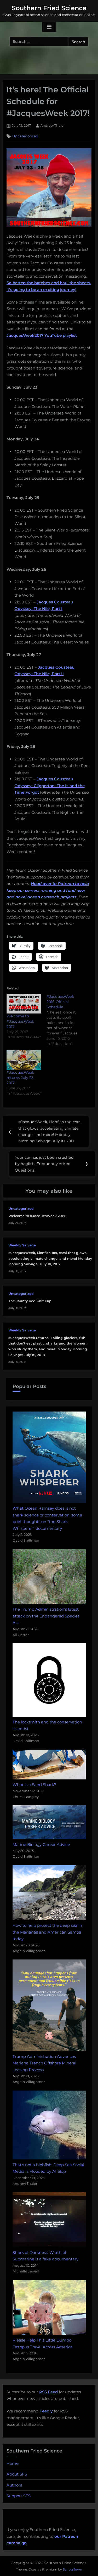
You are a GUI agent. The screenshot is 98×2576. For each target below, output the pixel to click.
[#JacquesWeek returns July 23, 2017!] (24, 1060)
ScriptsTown (72, 2569)
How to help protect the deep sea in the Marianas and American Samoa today (47, 1932)
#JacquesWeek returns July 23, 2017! (20, 1078)
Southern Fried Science (49, 8)
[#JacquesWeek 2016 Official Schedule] (67, 1020)
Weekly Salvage (22, 1245)
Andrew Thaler (53, 125)
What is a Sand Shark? (34, 1785)
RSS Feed (48, 2392)
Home (13, 2463)
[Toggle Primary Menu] (49, 27)
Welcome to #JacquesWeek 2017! (20, 1021)
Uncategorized (25, 136)
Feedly (46, 2411)
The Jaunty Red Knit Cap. (30, 1301)
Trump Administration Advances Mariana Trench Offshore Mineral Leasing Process (44, 2063)
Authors (14, 2485)
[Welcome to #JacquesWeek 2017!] (24, 1004)
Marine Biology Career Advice (41, 1844)
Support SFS (19, 2496)
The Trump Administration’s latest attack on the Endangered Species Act (46, 1616)
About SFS (17, 2474)
